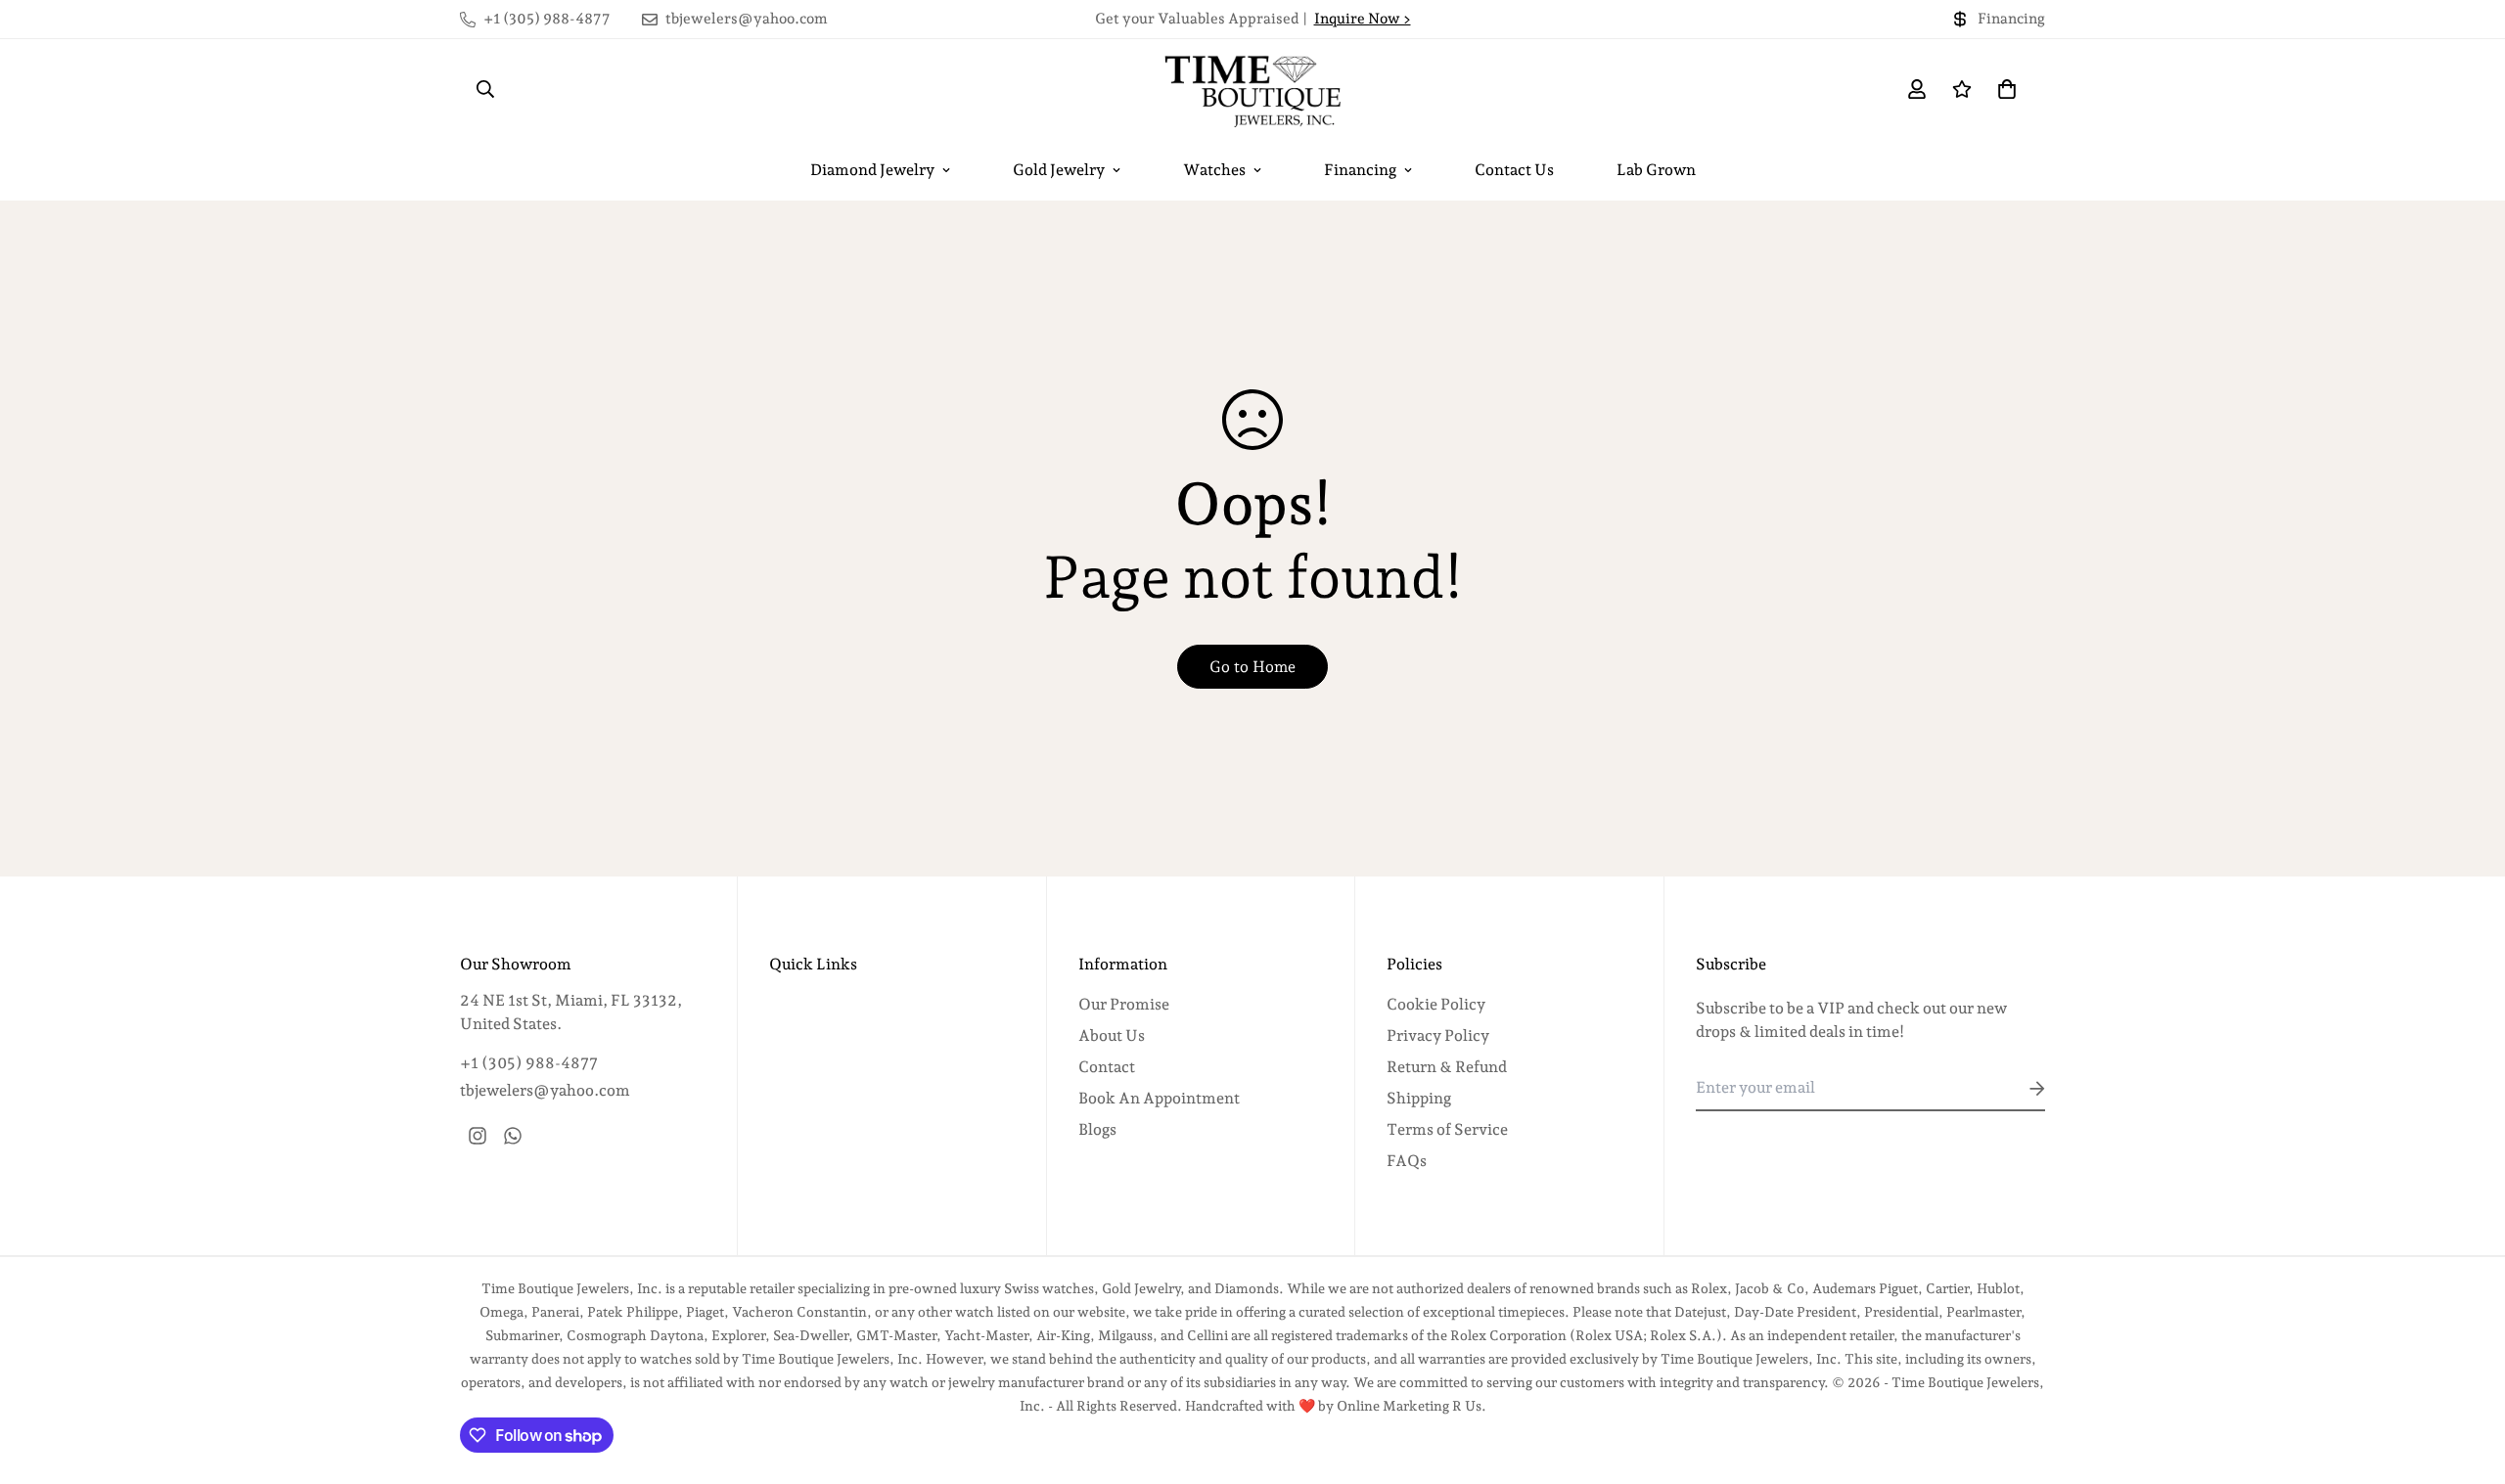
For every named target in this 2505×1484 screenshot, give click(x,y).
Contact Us (1514, 170)
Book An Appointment (1159, 1098)
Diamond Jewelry (872, 170)
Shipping (1419, 1098)
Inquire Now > (1363, 19)
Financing (1360, 170)
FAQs (1407, 1161)
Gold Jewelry (1059, 170)
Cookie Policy (1436, 1004)
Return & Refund (1447, 1067)
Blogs (1097, 1129)
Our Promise (1124, 1004)
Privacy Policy (1438, 1035)
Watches (1214, 170)
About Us (1112, 1035)
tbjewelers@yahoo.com (545, 1090)
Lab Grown (1656, 170)
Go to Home (1252, 667)
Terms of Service (1447, 1129)
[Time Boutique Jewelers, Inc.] (1252, 89)
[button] (2003, 89)
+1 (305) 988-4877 (529, 1063)
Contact (1107, 1067)
